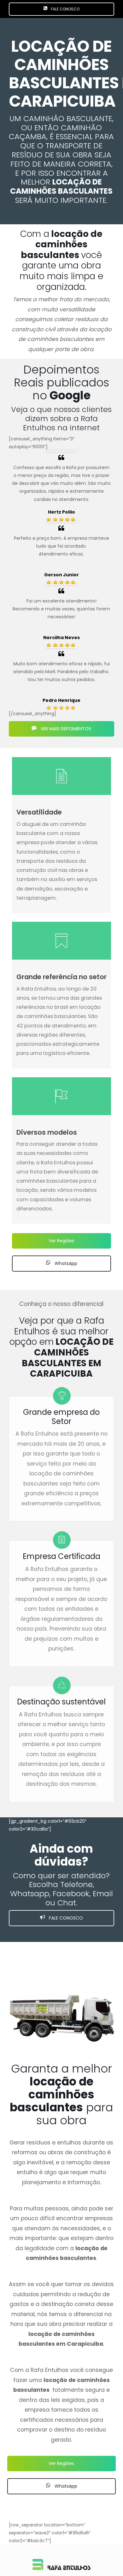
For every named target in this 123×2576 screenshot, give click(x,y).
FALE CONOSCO (65, 9)
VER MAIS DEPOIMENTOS (65, 729)
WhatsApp (65, 1263)
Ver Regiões (61, 1241)
